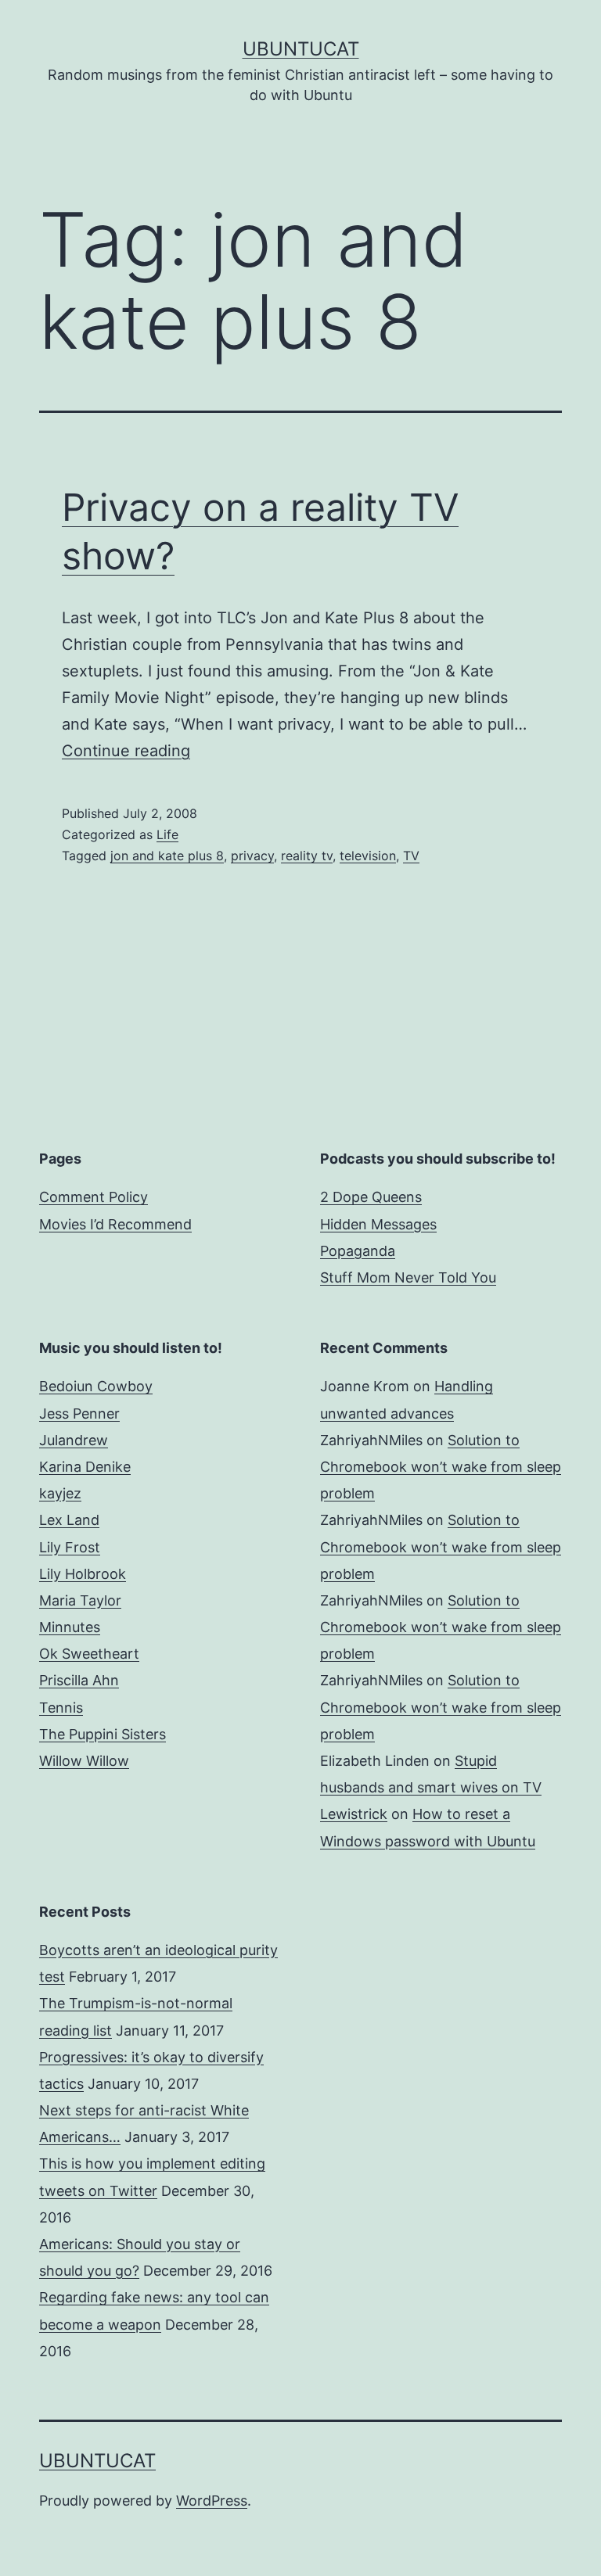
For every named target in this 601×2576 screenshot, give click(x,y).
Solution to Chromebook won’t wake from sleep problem (441, 1467)
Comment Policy (94, 1197)
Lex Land (69, 1520)
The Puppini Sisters (103, 1734)
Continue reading (126, 751)
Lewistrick (354, 1814)
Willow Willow (84, 1761)
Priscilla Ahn (79, 1680)
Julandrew (74, 1440)
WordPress (212, 2501)
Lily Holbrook (83, 1574)
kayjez (60, 1493)
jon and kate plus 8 (167, 856)
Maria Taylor (80, 1600)
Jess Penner (79, 1414)
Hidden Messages (378, 1224)
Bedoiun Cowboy (96, 1386)
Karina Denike (85, 1467)
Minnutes (70, 1627)
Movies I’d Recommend (115, 1224)
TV (411, 856)
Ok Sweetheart (89, 1654)
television (368, 856)
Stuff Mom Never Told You (408, 1277)
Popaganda (358, 1251)
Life (167, 834)
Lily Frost (70, 1547)
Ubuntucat (301, 49)
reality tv (307, 856)
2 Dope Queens (371, 1197)
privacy (252, 856)
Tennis (61, 1708)
